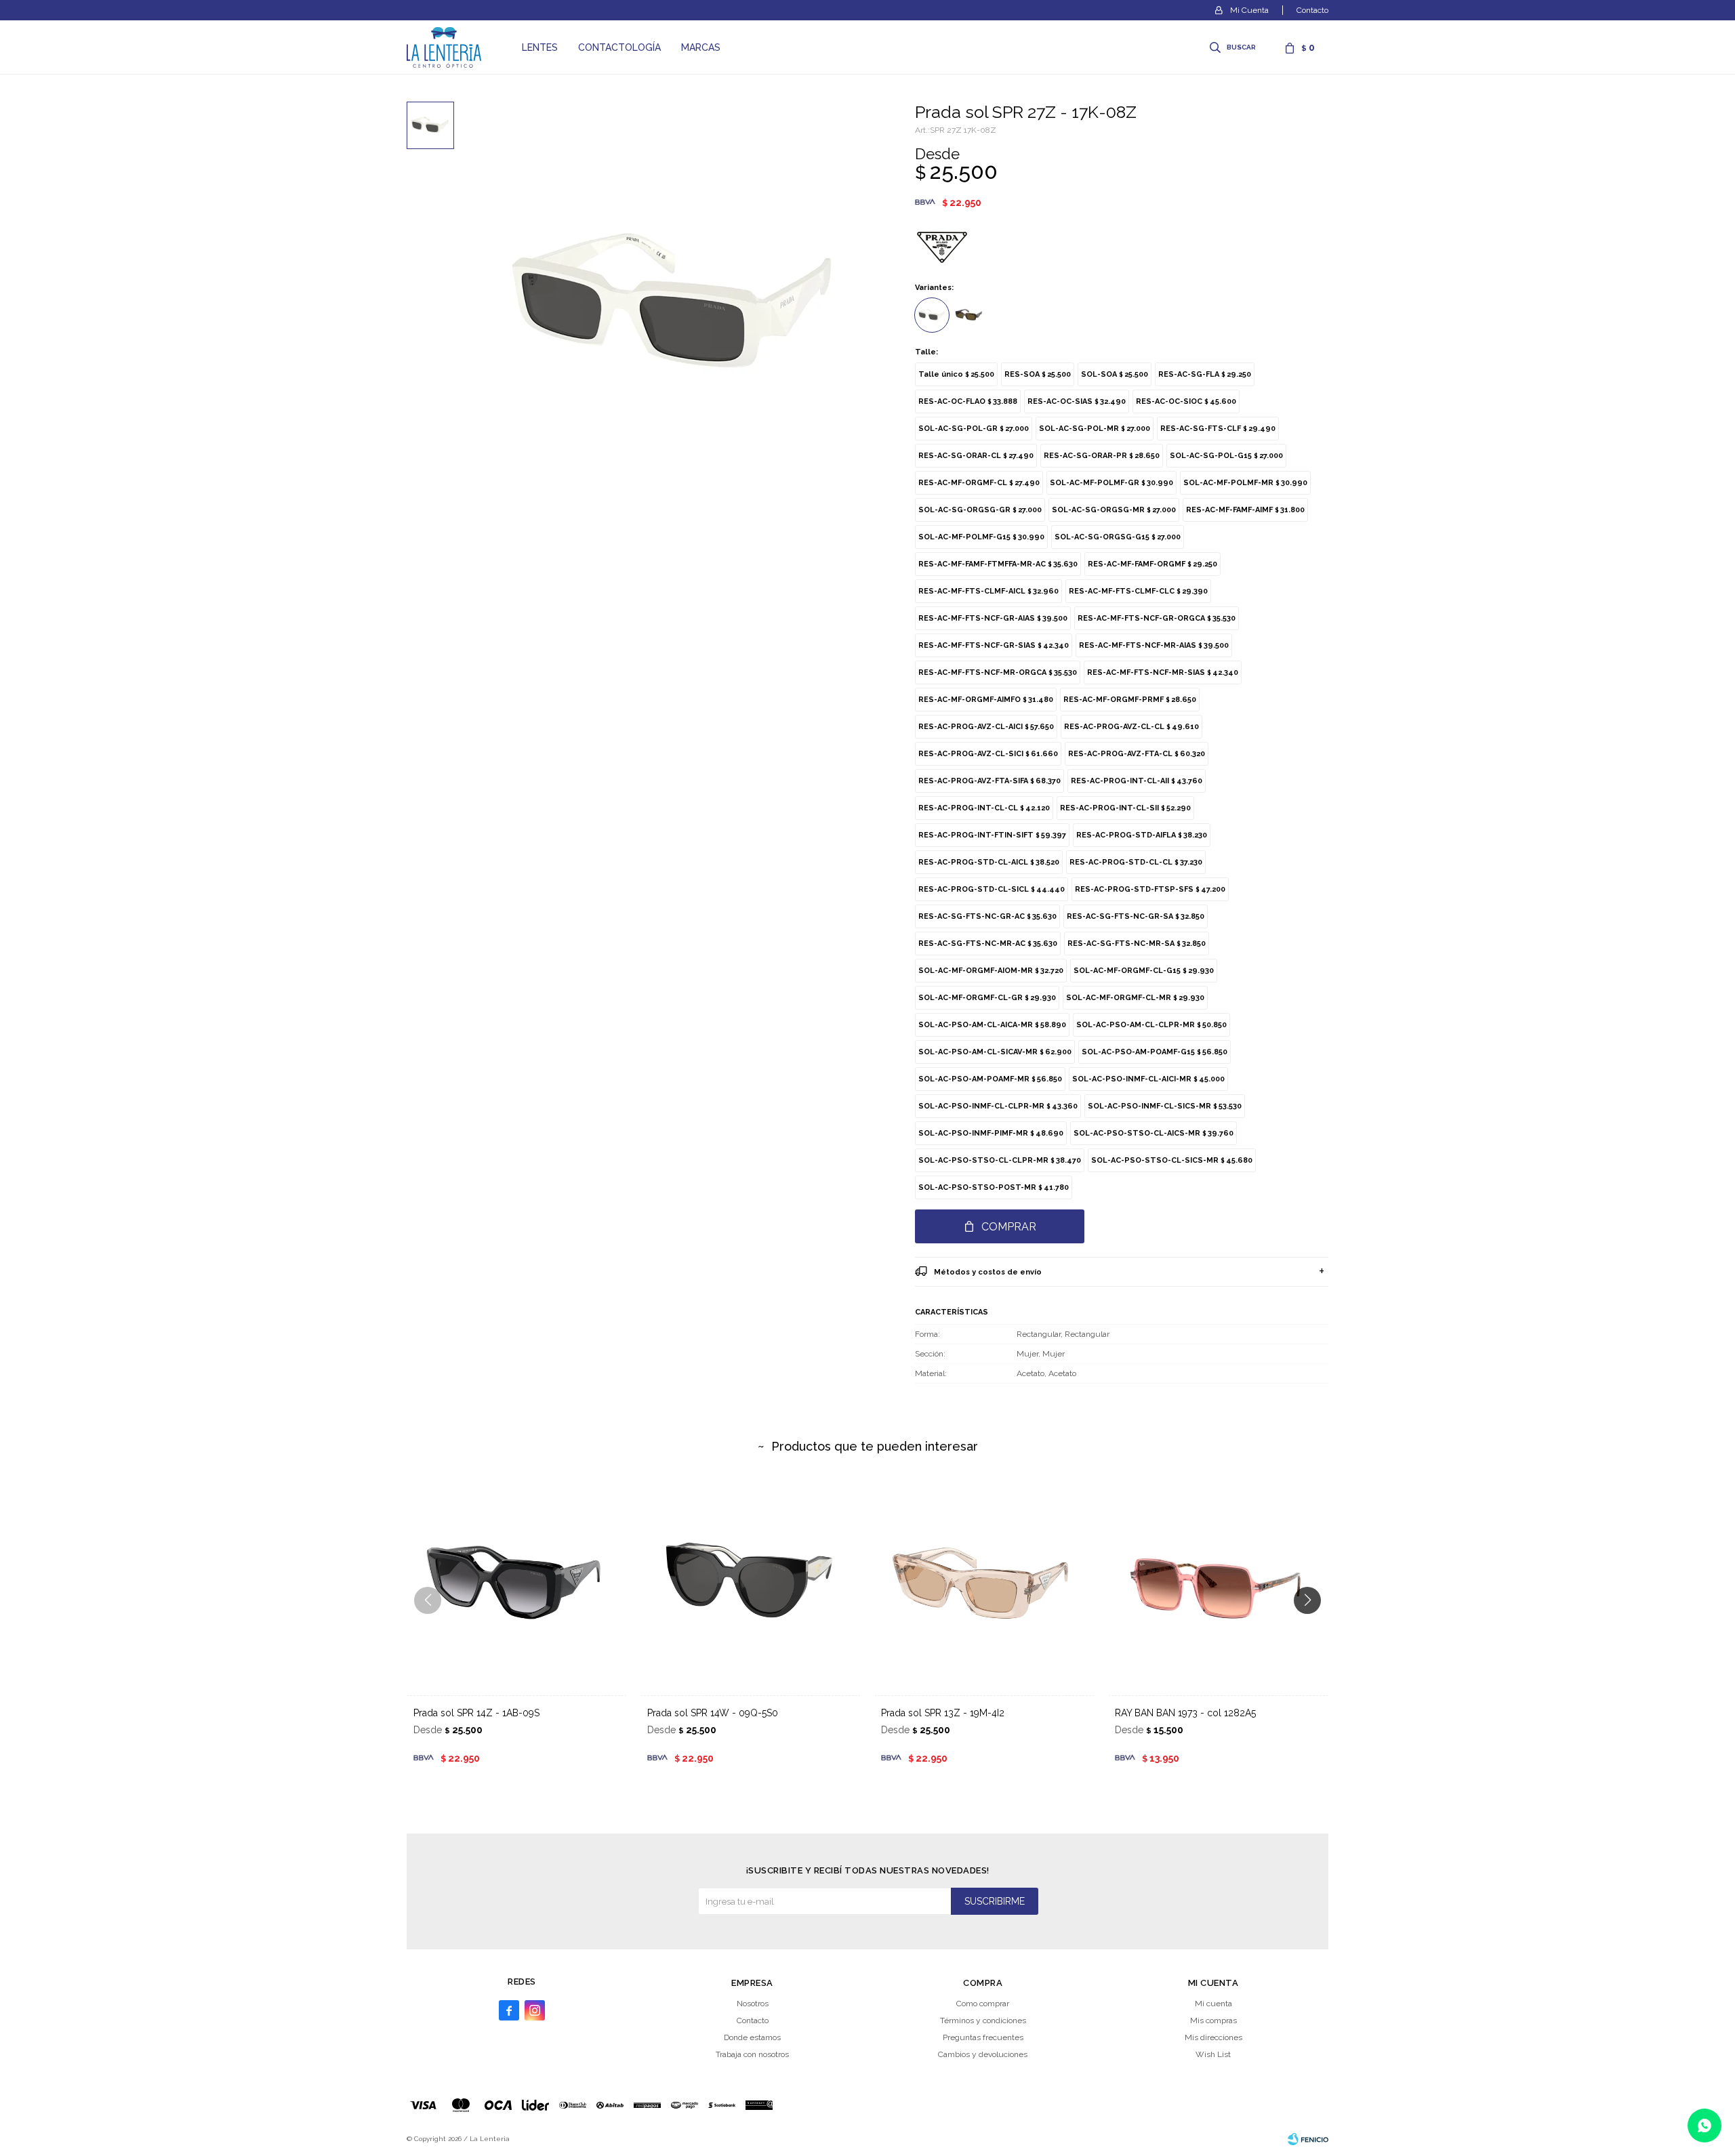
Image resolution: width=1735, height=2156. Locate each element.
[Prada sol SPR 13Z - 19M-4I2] (984, 1585)
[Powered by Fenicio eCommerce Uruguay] (1308, 2139)
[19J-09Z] (969, 315)
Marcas (701, 47)
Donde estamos (752, 2037)
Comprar (1009, 1227)
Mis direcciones (1213, 2037)
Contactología (619, 47)
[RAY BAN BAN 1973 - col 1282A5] (1218, 1585)
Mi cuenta (1213, 2004)
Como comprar (983, 2004)
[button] (1234, 47)
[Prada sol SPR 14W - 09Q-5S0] (751, 1585)
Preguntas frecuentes (983, 2037)
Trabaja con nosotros (752, 2054)
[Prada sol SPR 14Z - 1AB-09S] (517, 1585)
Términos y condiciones (983, 2020)
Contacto (1312, 10)
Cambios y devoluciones (983, 2054)
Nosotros (753, 2004)
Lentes (540, 47)
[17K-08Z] (932, 315)
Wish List (1213, 2054)
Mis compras (1213, 2020)
